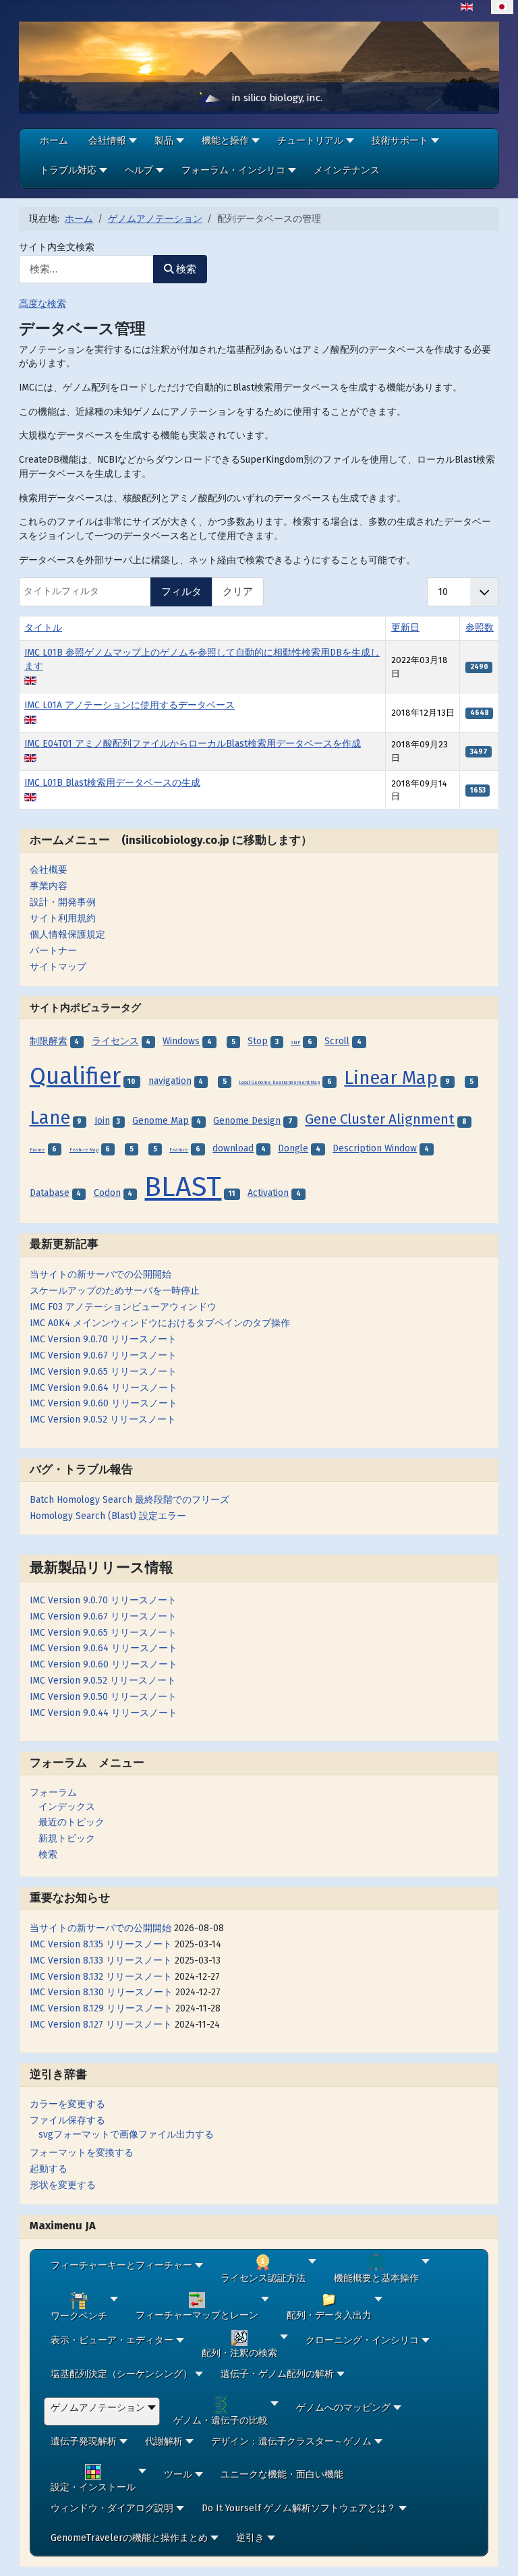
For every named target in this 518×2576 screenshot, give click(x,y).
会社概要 (49, 870)
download (233, 1148)
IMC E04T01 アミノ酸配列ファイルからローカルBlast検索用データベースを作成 (193, 744)
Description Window (375, 1148)
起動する (49, 2169)
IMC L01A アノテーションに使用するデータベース (129, 705)
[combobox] (86, 269)
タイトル (43, 628)
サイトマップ (58, 967)
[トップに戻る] (497, 2554)
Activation (268, 1193)
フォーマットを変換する (82, 2153)
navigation (170, 1081)
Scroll (337, 1041)
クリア (238, 592)
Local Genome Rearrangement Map (279, 1083)
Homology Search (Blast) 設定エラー (108, 1516)
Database (50, 1193)
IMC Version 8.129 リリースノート (101, 2008)
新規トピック (67, 1838)
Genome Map (161, 1121)
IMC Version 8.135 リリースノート (101, 1944)
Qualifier (75, 1076)
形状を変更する (63, 2185)
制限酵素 (49, 1041)
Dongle (293, 1148)
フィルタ (181, 592)
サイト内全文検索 (57, 247)
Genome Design (247, 1121)
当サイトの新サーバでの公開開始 (100, 1928)
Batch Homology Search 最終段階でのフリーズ (129, 1500)
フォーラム (53, 1793)
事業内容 (49, 886)
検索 (48, 1855)
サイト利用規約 (63, 918)
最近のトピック (71, 1822)
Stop (258, 1041)
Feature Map (84, 1150)
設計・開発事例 (63, 902)
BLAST (183, 1186)
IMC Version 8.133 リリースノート (101, 1960)
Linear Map (391, 1078)
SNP (295, 1043)
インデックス (67, 1807)
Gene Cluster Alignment (380, 1119)
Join (102, 1121)
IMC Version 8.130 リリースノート (101, 1992)
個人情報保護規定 (67, 935)
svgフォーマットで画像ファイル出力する (126, 2135)
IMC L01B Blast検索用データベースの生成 (112, 783)
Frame (37, 1150)
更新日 (405, 628)
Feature (179, 1150)
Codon (107, 1193)
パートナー (53, 951)
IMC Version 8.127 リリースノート (101, 2025)
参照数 (480, 628)
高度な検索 (42, 304)
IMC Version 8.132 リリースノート (101, 1977)
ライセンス (115, 1041)
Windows (181, 1041)
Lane (50, 1117)
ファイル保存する (67, 2120)
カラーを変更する (67, 2104)
